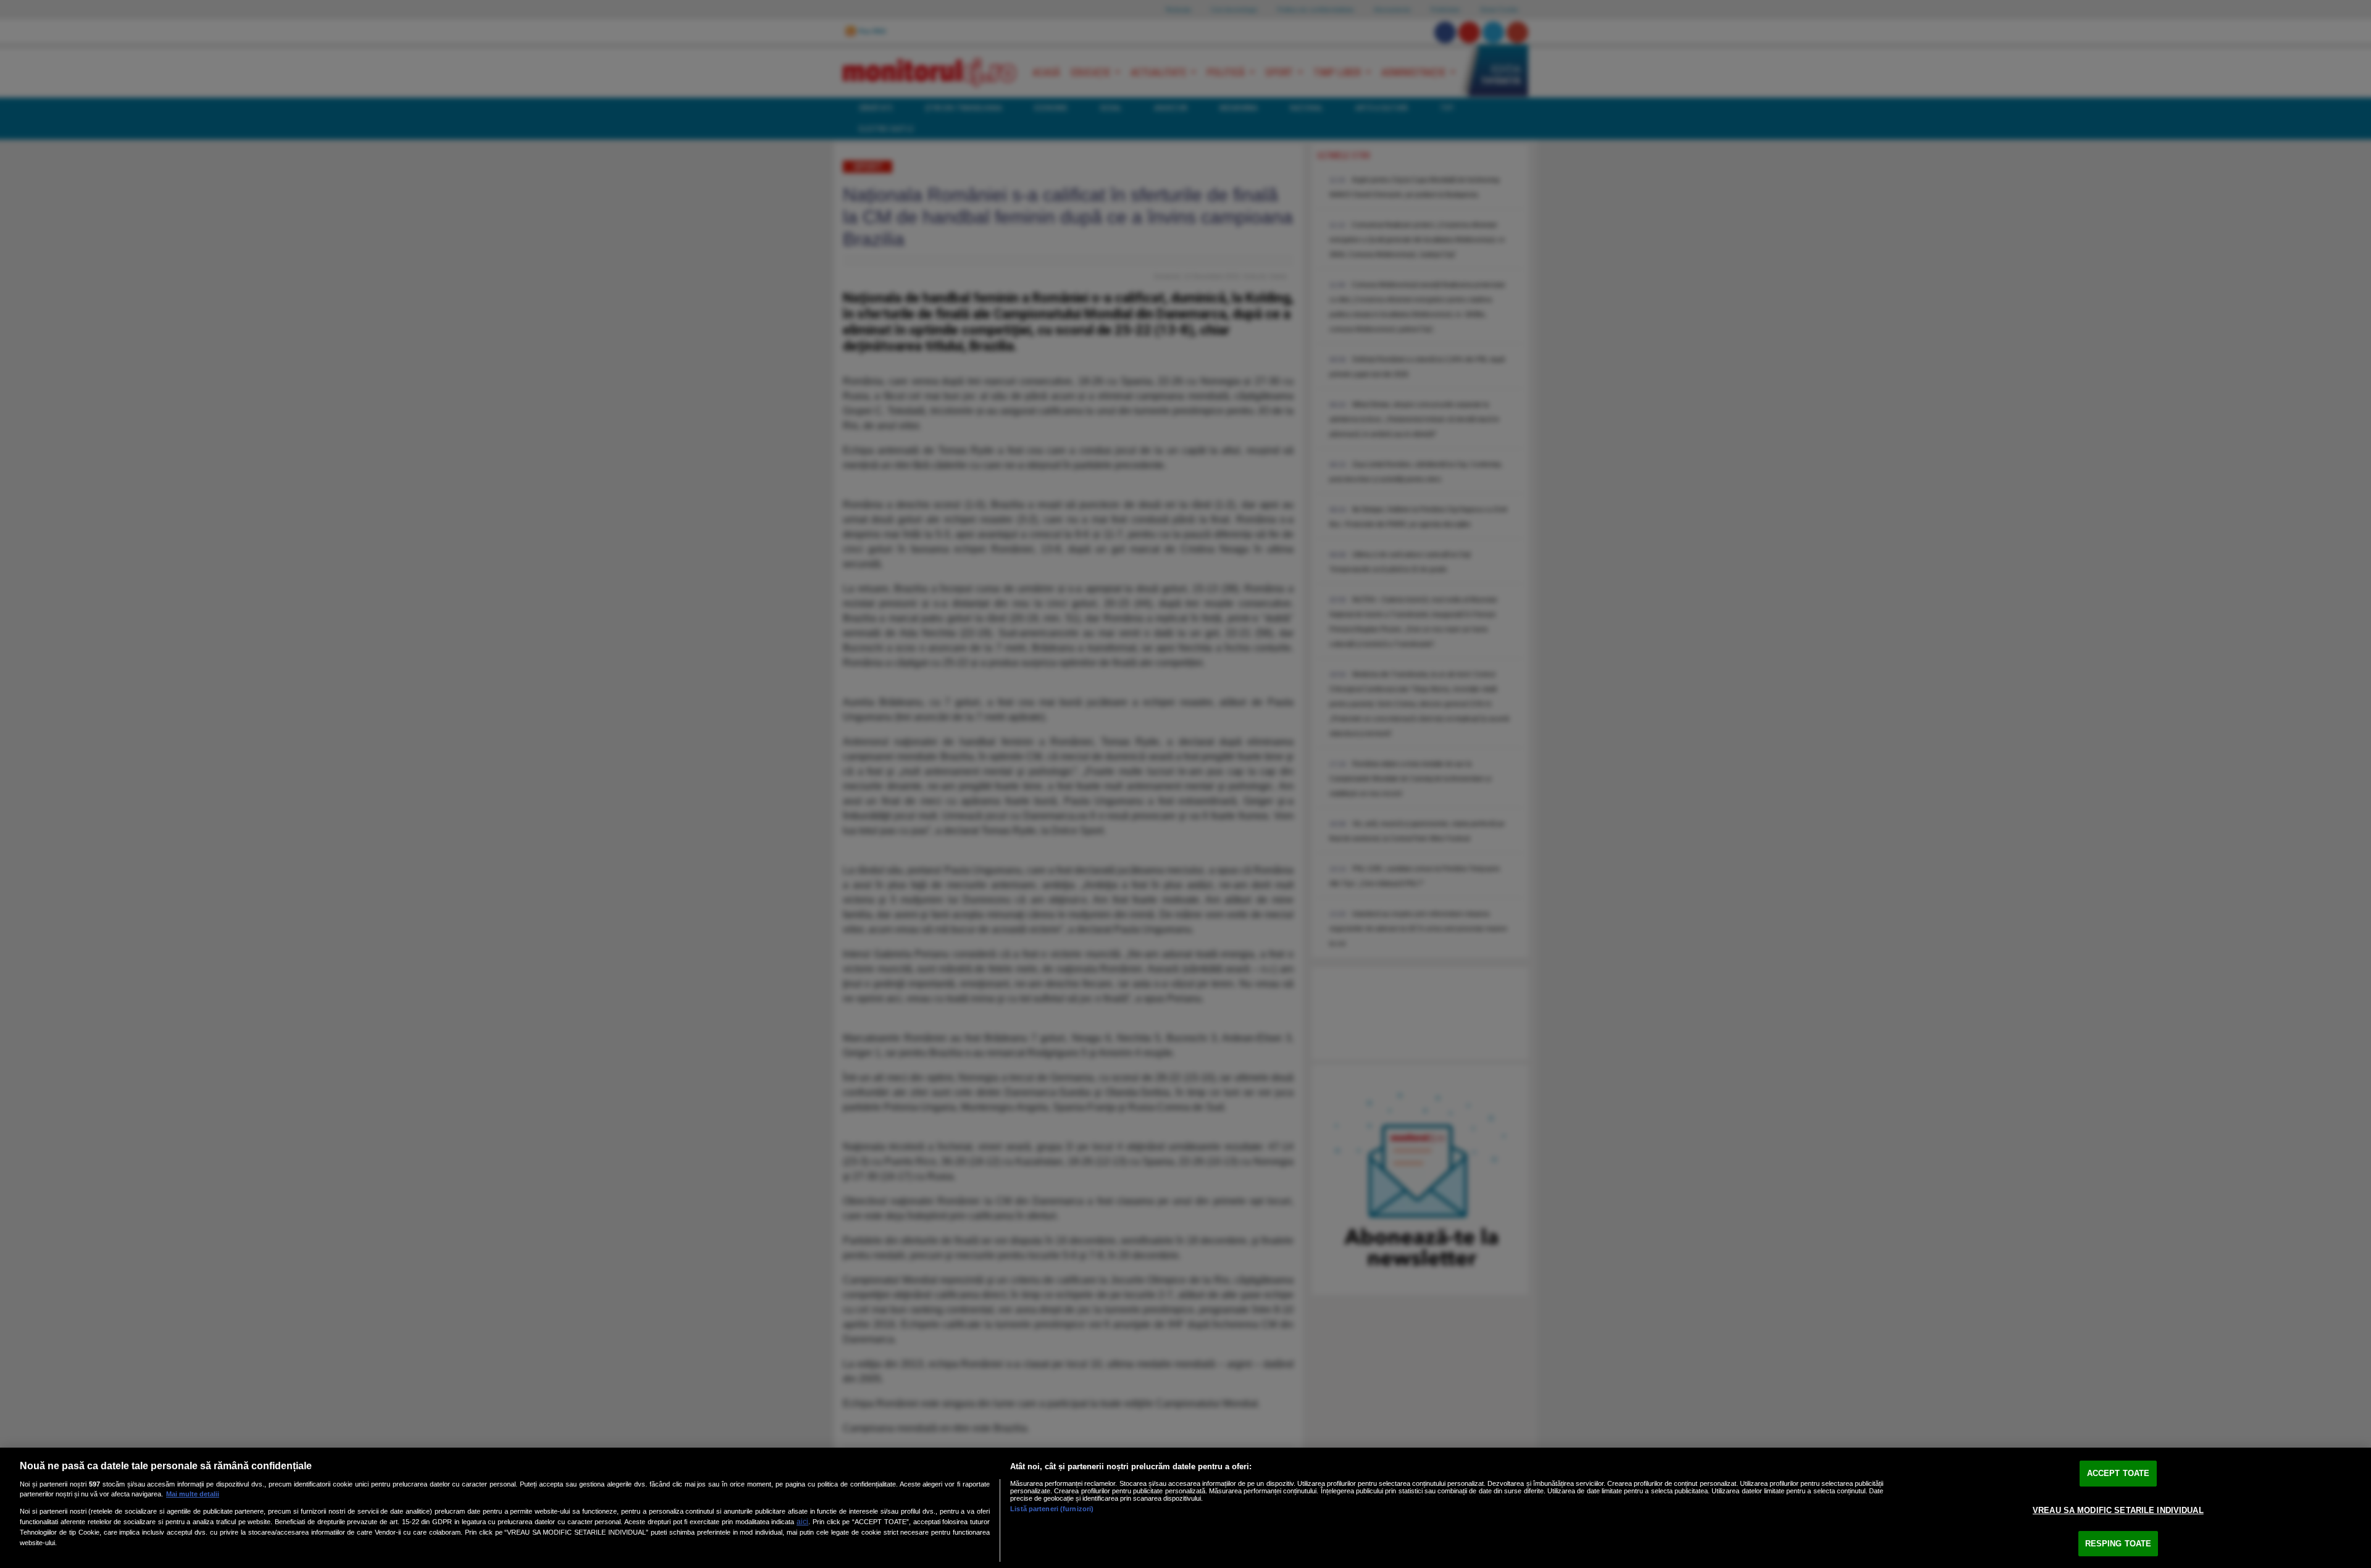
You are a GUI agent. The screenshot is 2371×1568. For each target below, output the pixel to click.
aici (802, 1522)
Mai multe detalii (193, 1494)
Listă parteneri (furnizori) (1052, 1509)
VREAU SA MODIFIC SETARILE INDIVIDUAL (2118, 1510)
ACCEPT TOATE (2118, 1474)
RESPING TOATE (2118, 1544)
